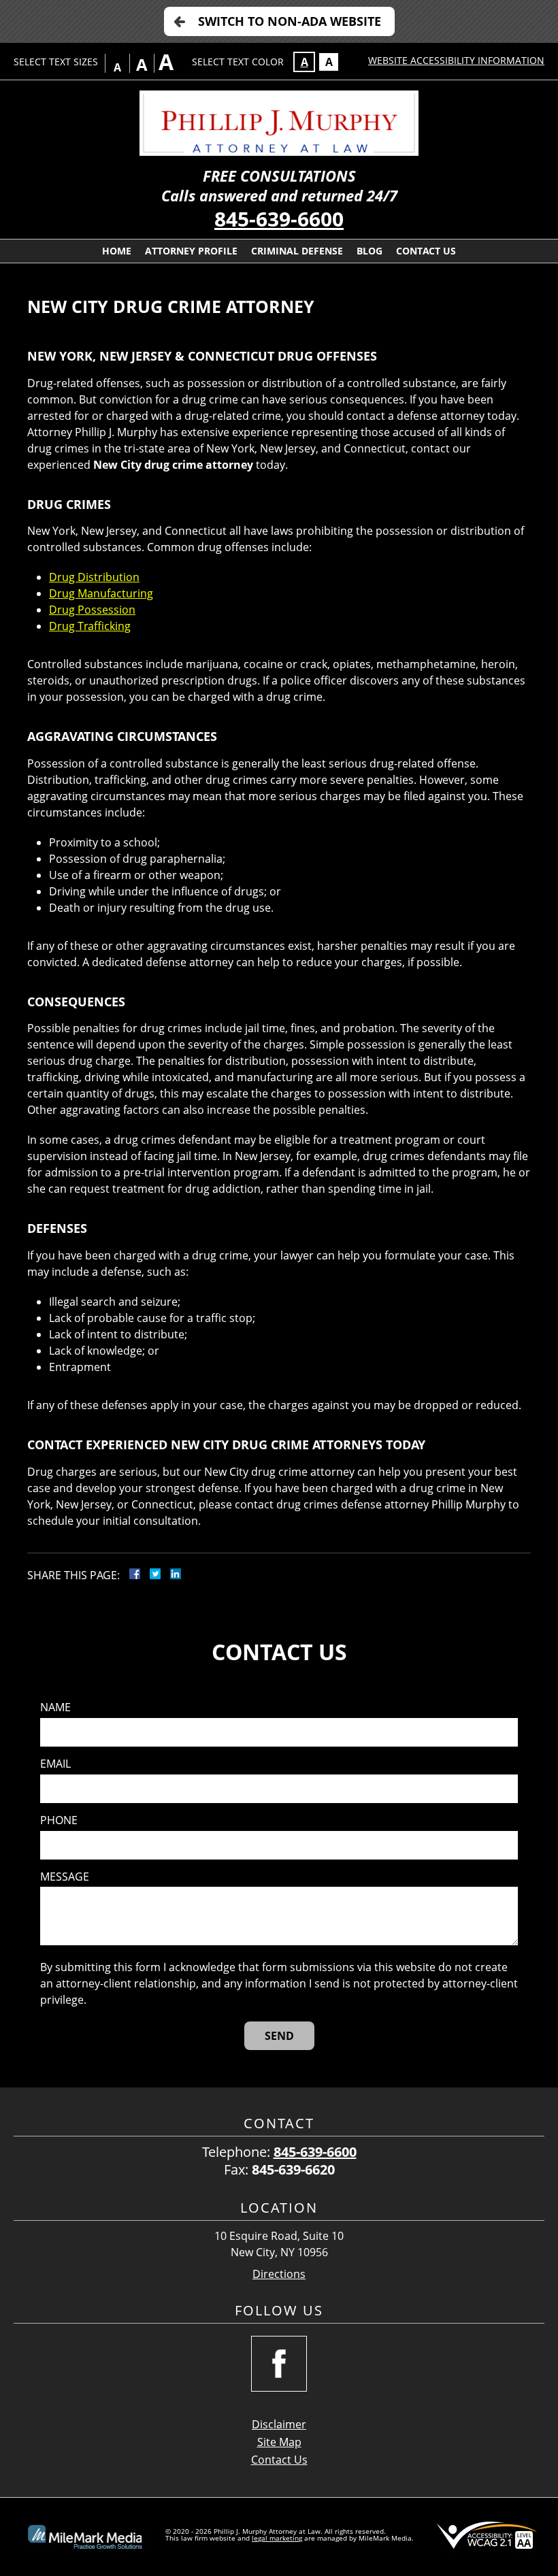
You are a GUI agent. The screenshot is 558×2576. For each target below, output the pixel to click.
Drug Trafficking (90, 626)
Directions (279, 2274)
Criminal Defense (297, 251)
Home (117, 251)
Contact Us (426, 251)
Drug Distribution (94, 577)
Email (55, 1764)
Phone (59, 1820)
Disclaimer (279, 2424)
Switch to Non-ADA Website (290, 21)
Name (55, 1707)
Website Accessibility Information (456, 60)
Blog (370, 251)
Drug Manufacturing (101, 593)
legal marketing (277, 2538)
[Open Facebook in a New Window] (279, 2364)
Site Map (279, 2442)
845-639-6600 (279, 219)
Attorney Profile (191, 251)
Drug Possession (92, 610)
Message (65, 1877)
